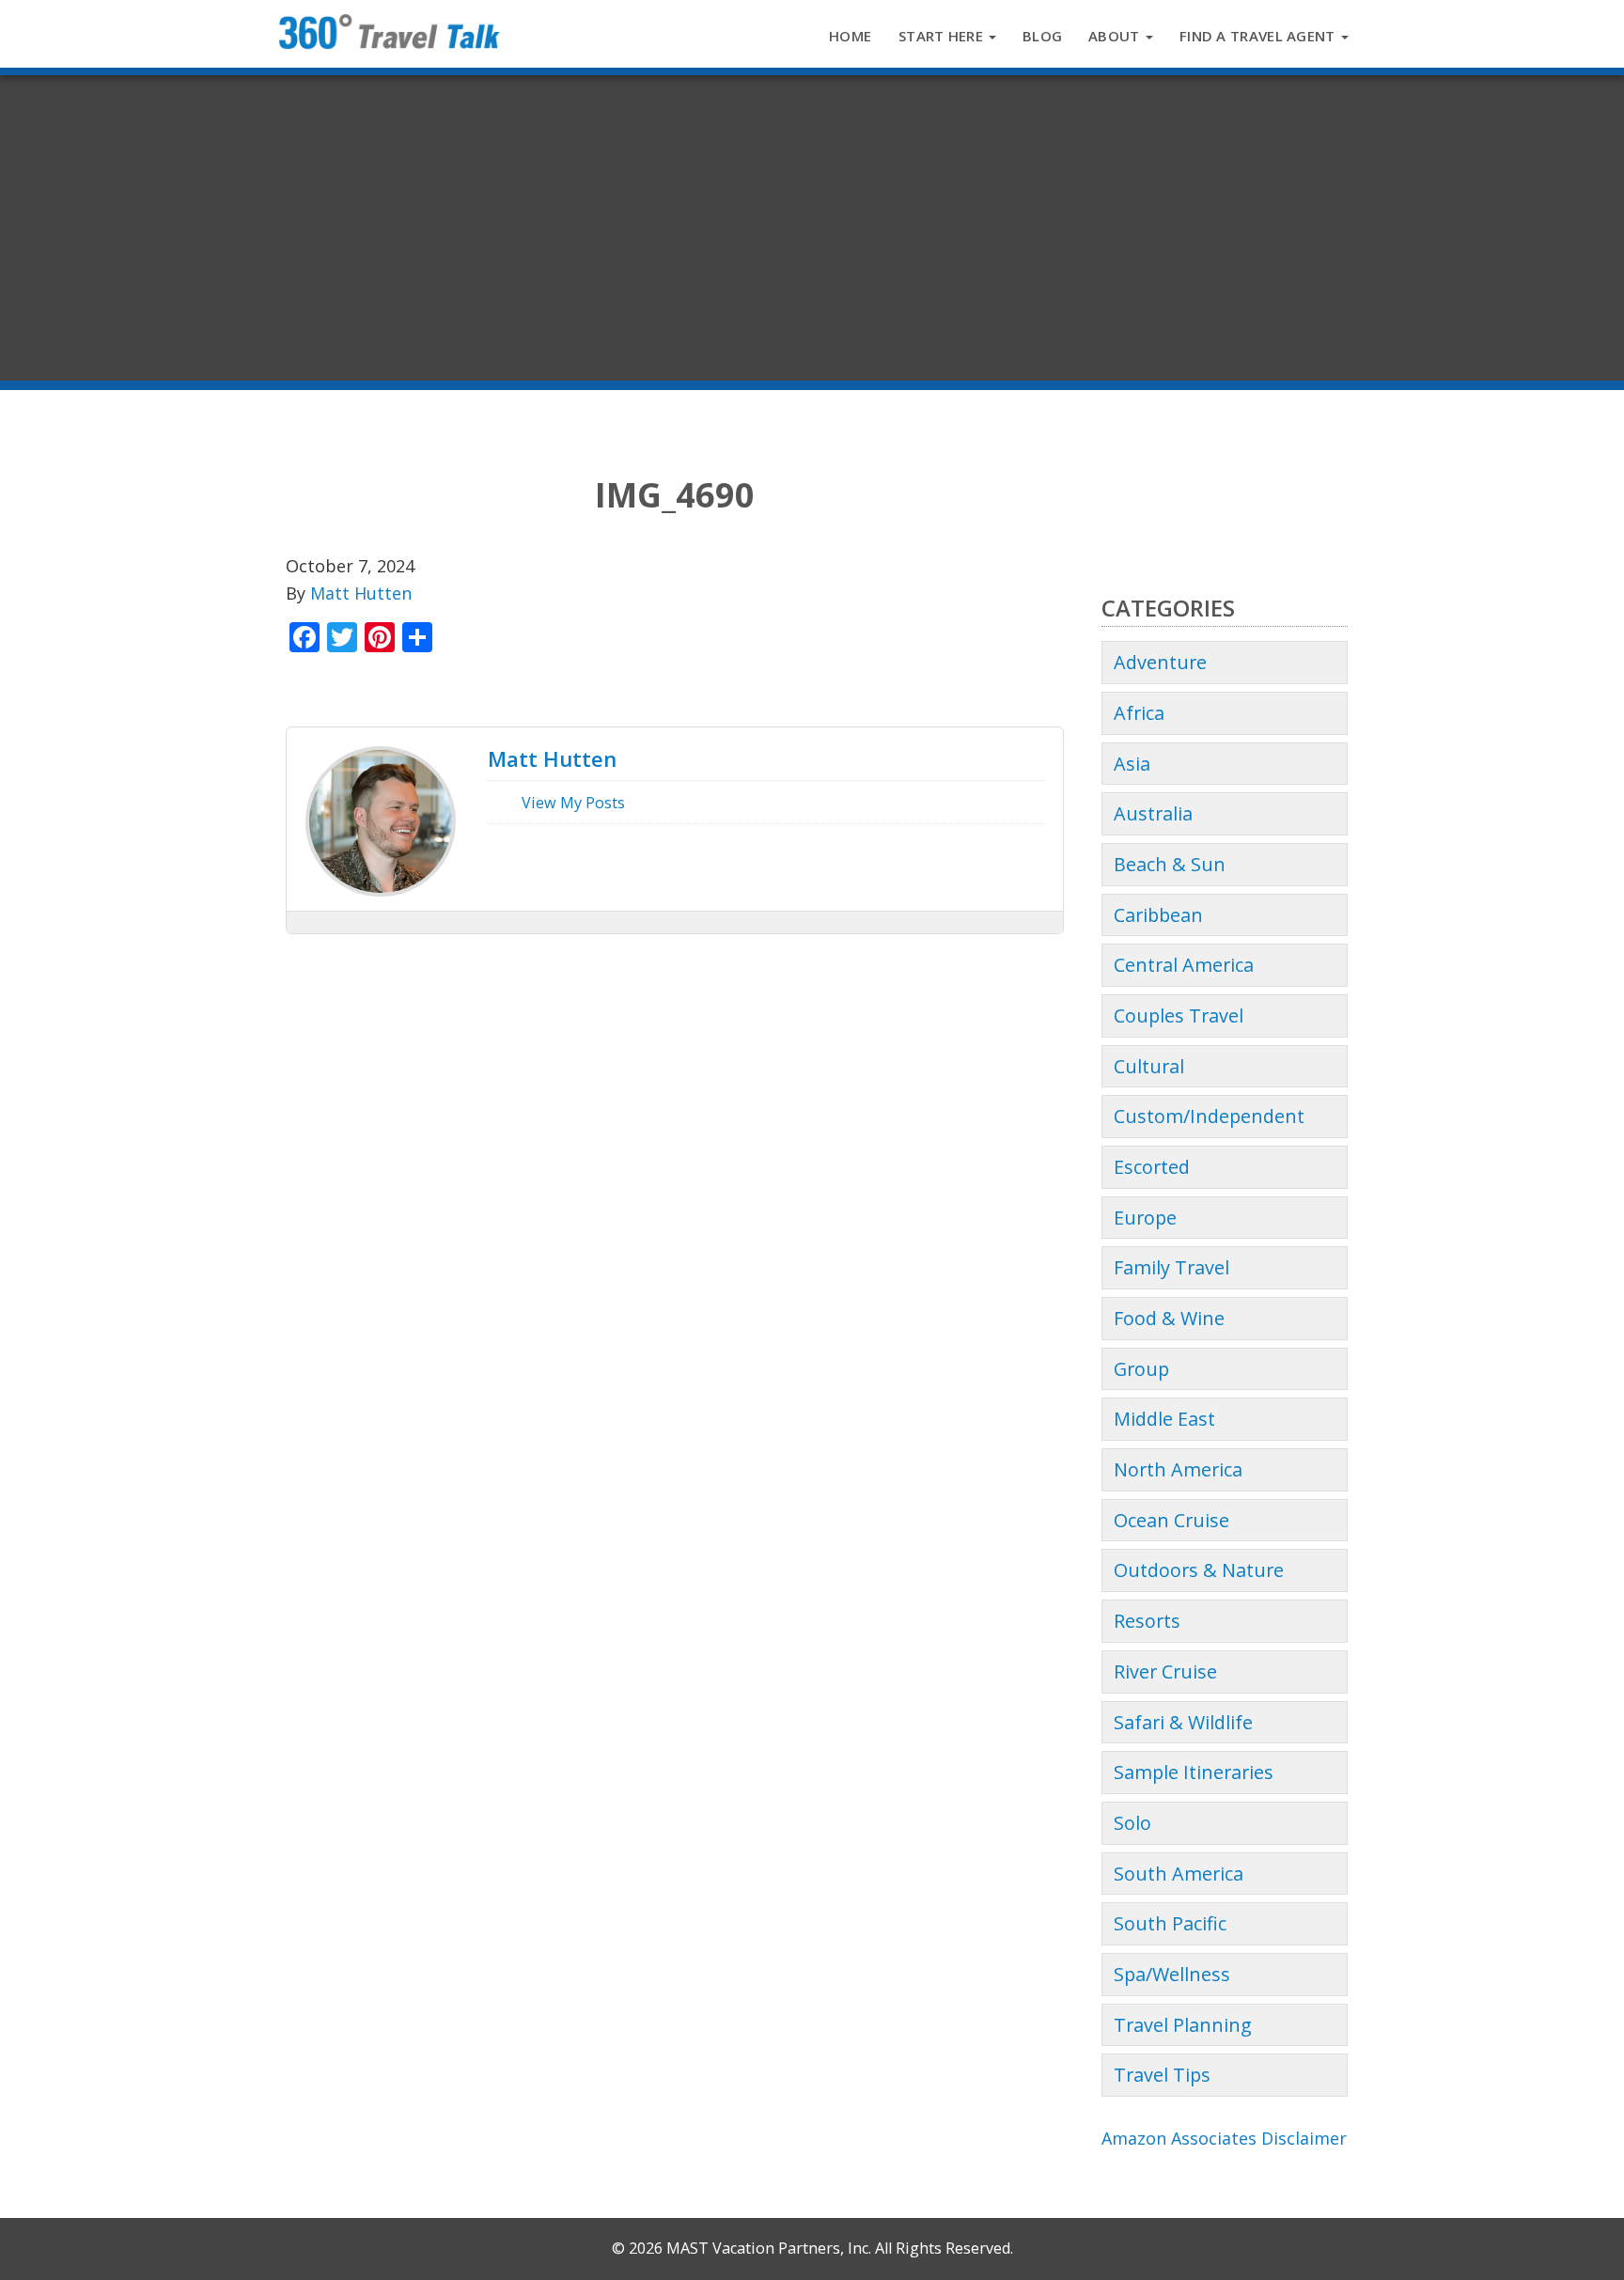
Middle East (1164, 1419)
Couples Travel (1179, 1015)
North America (1178, 1469)
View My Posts (571, 803)
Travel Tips (1162, 2075)
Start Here (943, 36)
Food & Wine (1169, 1318)
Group (1141, 1369)
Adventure (1160, 662)
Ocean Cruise (1171, 1520)
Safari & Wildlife (1183, 1722)
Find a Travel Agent (1259, 36)
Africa (1139, 713)
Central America (1184, 965)
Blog (1042, 36)
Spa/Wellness (1172, 1974)
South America (1179, 1874)
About (1116, 36)
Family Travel (1171, 1267)
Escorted (1152, 1167)
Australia (1153, 813)
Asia (1132, 764)
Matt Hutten (361, 593)
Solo (1132, 1823)
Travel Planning (1183, 2025)
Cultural (1149, 1066)
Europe (1145, 1218)
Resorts (1147, 1621)
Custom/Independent (1209, 1116)
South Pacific (1170, 1923)
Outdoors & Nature (1199, 1570)
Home (850, 36)
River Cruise (1165, 1671)
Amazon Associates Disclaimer (1224, 2138)
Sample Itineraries (1194, 1772)
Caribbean (1158, 915)
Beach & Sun (1170, 864)
